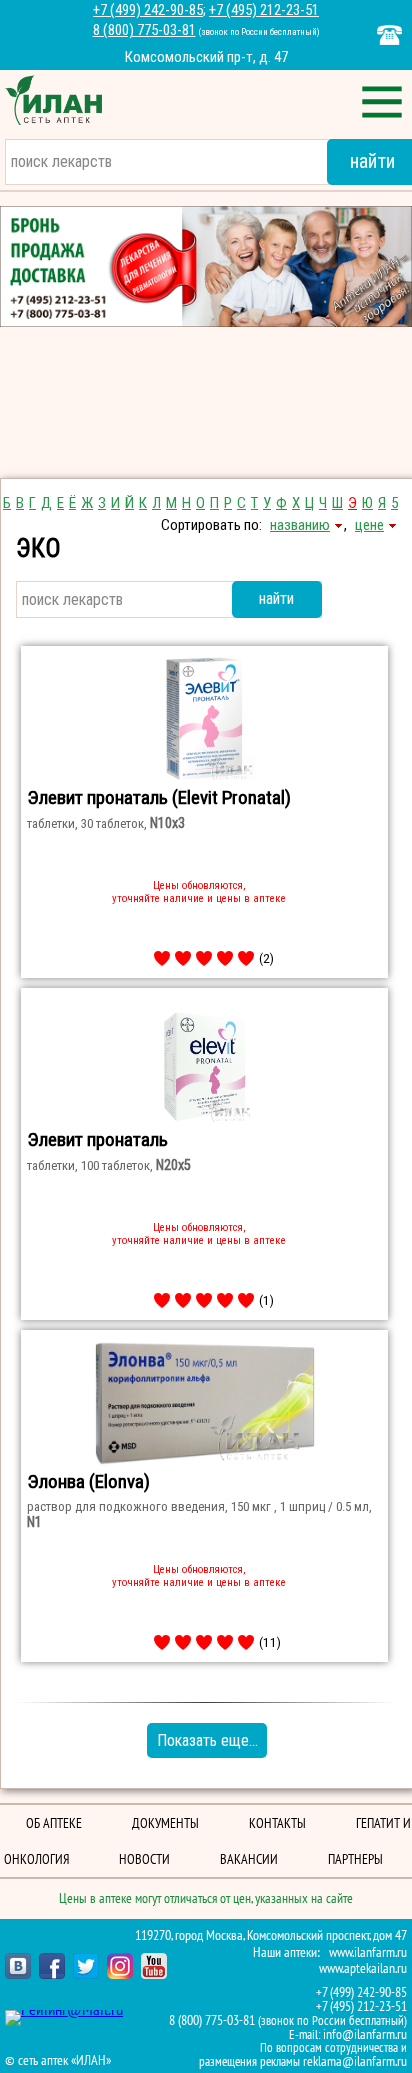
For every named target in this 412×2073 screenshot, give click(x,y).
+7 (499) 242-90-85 (148, 10)
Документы (165, 1823)
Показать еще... (207, 1740)
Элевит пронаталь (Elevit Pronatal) (159, 797)
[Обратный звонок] (389, 35)
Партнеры (355, 1859)
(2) (266, 958)
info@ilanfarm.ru (365, 2034)
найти (276, 598)
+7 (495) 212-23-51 (264, 10)
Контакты (277, 1823)
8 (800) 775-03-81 (144, 30)
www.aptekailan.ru (363, 1968)
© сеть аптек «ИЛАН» (58, 2061)
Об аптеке (54, 1823)
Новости (144, 1859)
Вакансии (249, 1859)
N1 (34, 1522)
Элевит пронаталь (97, 1139)
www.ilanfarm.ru (368, 1952)
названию (300, 525)
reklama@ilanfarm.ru (355, 2061)
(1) (266, 1300)
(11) (270, 1642)
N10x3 (167, 823)
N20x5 (173, 1165)
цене (369, 525)
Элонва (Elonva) (88, 1481)
